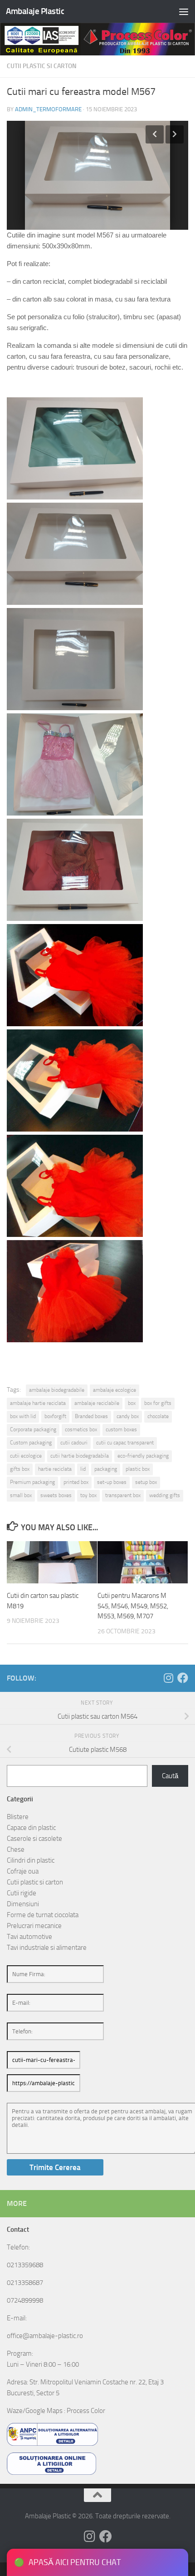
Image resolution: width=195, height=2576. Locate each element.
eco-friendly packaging (143, 1456)
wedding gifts (165, 1495)
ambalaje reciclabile (97, 1403)
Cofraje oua (23, 1871)
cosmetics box (81, 1429)
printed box (76, 1482)
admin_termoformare (48, 109)
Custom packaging (31, 1443)
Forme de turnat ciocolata (43, 1915)
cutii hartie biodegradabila (80, 1456)
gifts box (20, 1469)
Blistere (18, 1817)
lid (83, 1469)
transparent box (123, 1495)
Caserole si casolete (34, 1839)
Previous (155, 134)
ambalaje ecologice (115, 1390)
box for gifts (158, 1403)
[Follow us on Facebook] (183, 1678)
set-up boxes (112, 1482)
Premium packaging (32, 1482)
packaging (106, 1469)
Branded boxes (91, 1416)
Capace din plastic (31, 1828)
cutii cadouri (74, 1443)
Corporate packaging (33, 1429)
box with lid (23, 1416)
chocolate (158, 1416)
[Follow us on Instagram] (168, 1678)
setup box (146, 1482)
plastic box (138, 1469)
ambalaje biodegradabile (57, 1390)
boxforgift (55, 1416)
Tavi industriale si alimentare (47, 1948)
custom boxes (121, 1429)
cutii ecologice (26, 1456)
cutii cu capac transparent (125, 1443)
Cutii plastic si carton (42, 66)
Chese (16, 1849)
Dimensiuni (23, 1904)
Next (175, 134)
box (132, 1403)
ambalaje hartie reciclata (38, 1403)
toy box (88, 1495)
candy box (128, 1416)
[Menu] (184, 11)
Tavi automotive (29, 1937)
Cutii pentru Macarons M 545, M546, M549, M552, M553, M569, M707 (133, 1606)
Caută (170, 1776)
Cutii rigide (22, 1893)
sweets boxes (56, 1495)
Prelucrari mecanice (34, 1926)
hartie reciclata (55, 1469)
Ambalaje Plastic (35, 11)
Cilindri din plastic (31, 1860)
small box (21, 1495)
